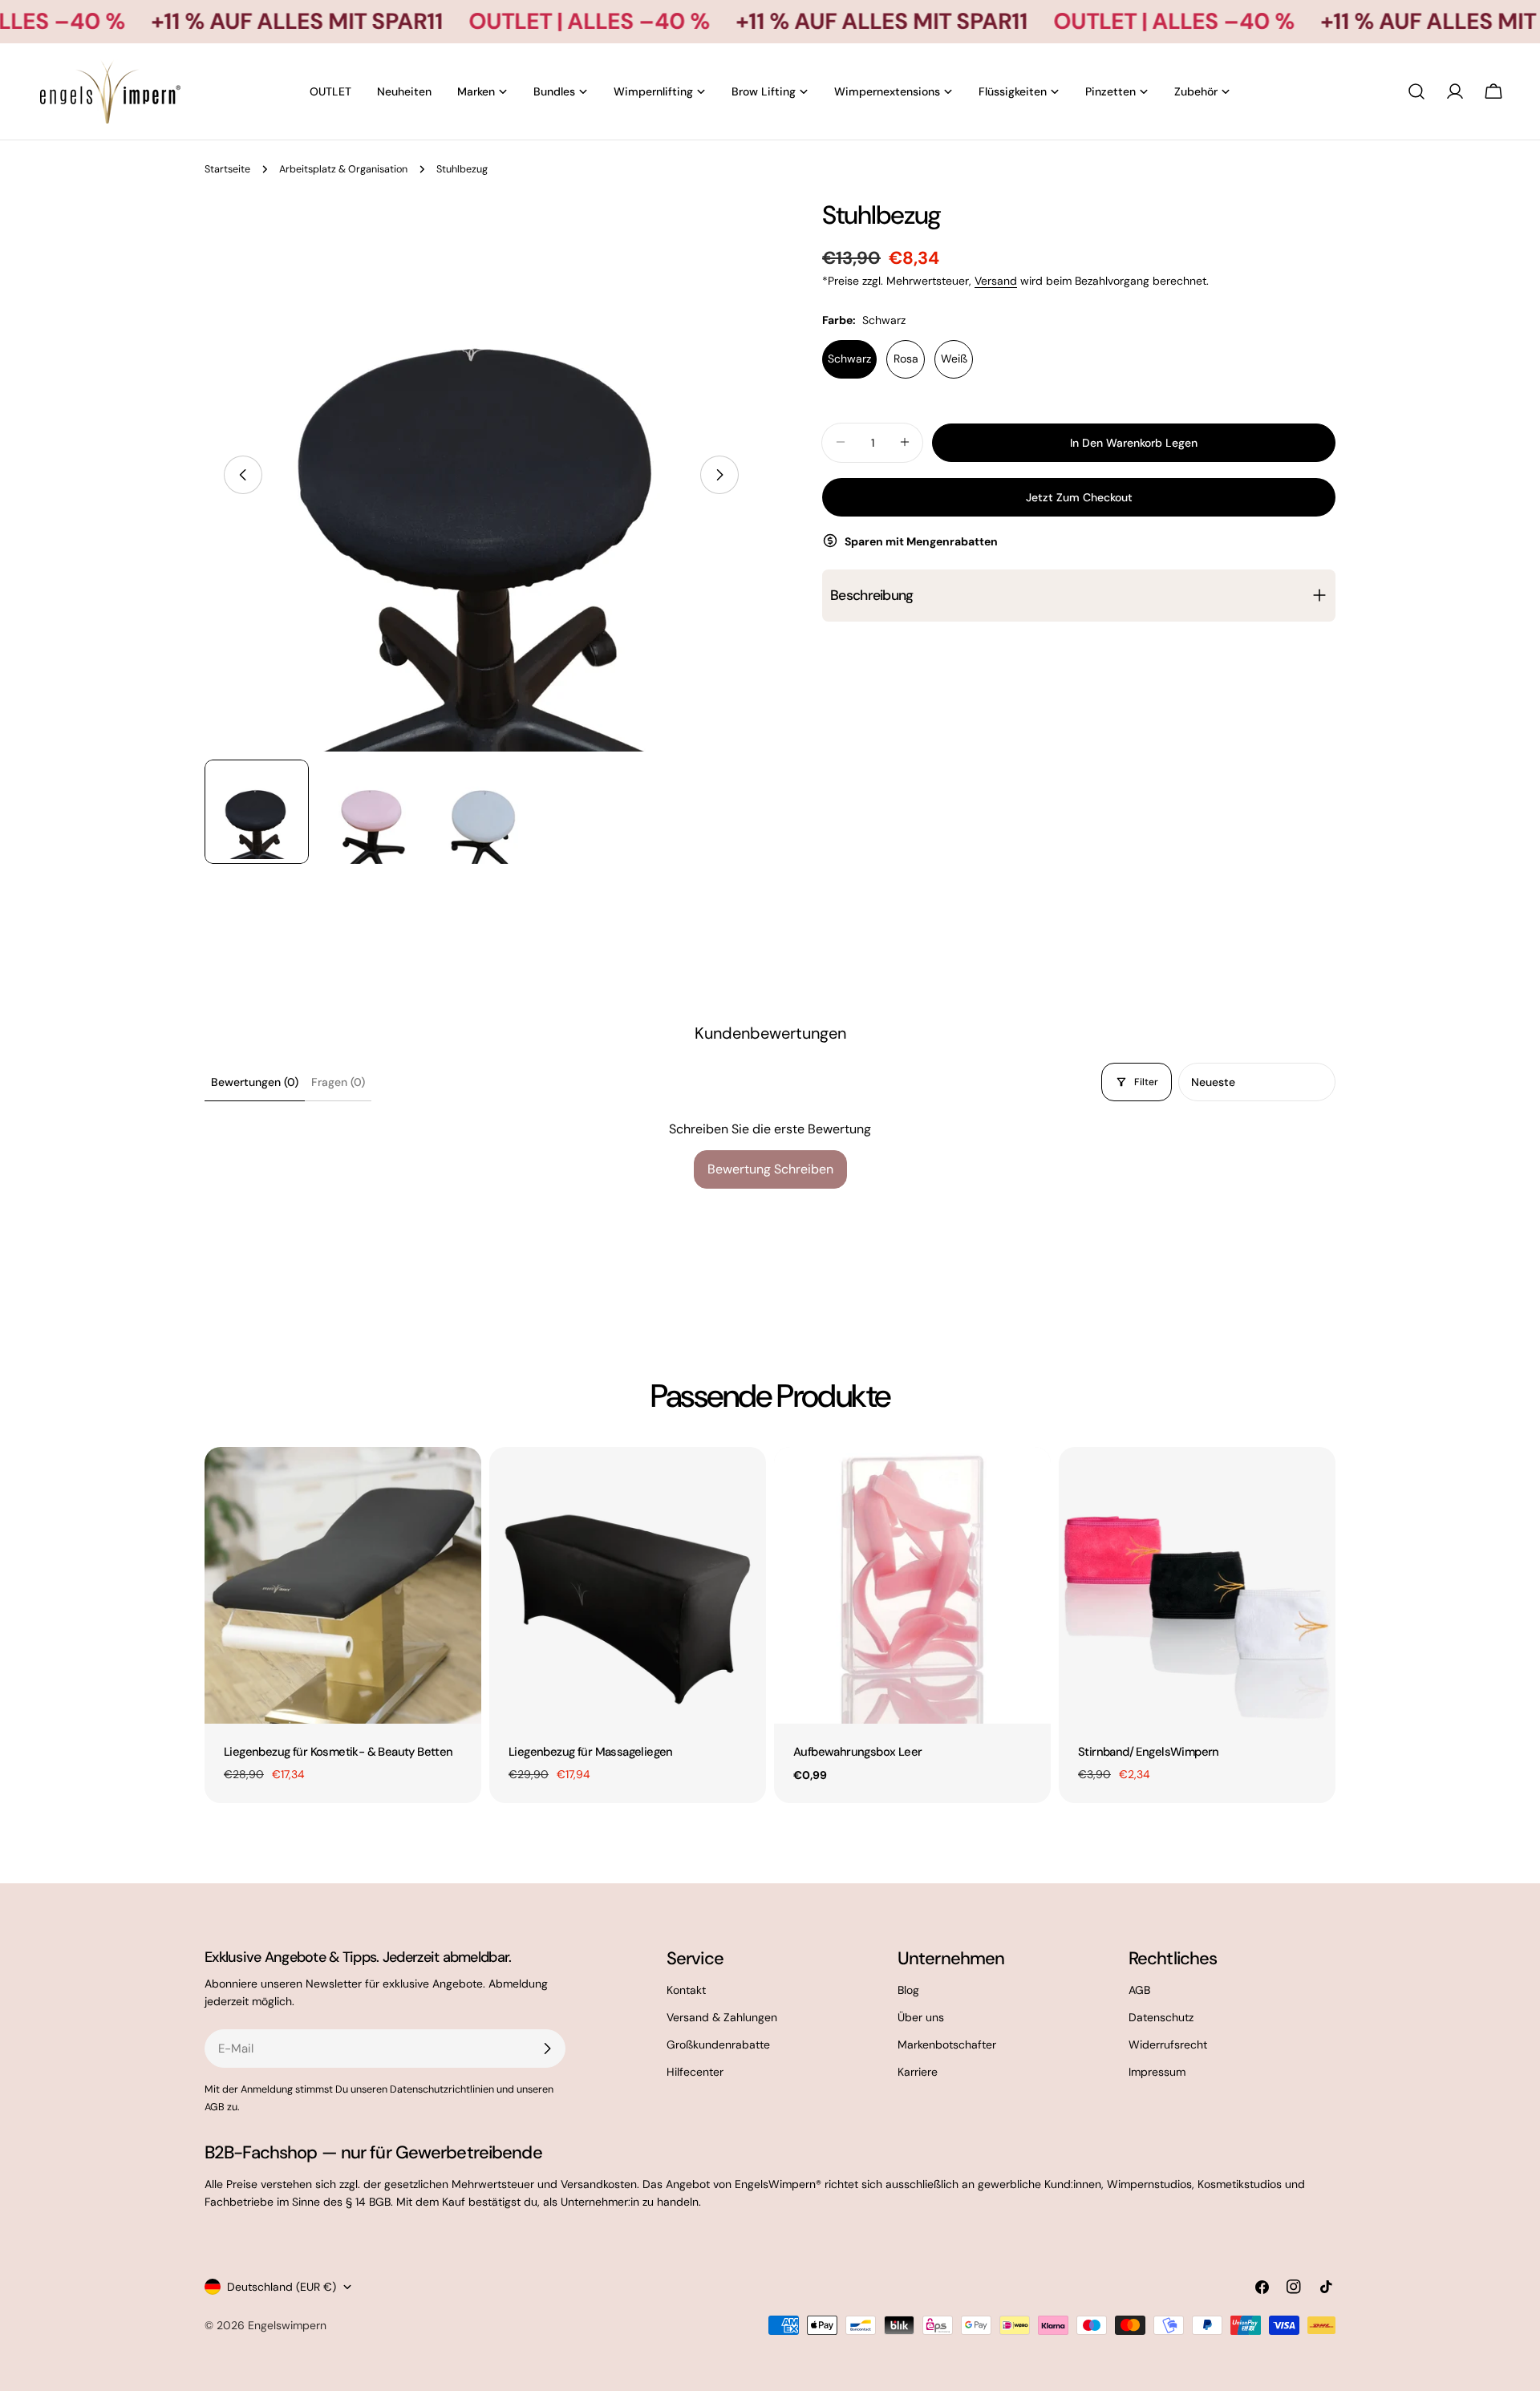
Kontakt (686, 1990)
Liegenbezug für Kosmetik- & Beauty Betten (338, 1752)
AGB (1139, 1990)
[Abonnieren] (547, 2049)
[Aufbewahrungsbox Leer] (912, 1585)
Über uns (921, 2017)
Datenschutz (1161, 2017)
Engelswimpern (287, 2325)
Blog (908, 1990)
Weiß (954, 359)
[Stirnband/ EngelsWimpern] (1197, 1585)
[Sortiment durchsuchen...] (1416, 91)
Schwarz (849, 359)
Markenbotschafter (947, 2045)
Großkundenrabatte (718, 2045)
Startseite (227, 169)
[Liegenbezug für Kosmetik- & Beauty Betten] (343, 1585)
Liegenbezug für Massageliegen (591, 1752)
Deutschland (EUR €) (282, 2287)
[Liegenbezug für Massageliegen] (628, 1585)
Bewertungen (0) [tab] (255, 1082)
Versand (996, 281)
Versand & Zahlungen (722, 2017)
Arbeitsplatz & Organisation (343, 169)
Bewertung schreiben (770, 1169)
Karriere (918, 2072)
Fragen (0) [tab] (338, 1082)
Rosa (906, 359)
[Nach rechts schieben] (719, 475)
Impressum (1157, 2072)
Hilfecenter (695, 2072)
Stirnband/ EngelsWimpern (1149, 1752)
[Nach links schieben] (243, 475)
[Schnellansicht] (458, 1482)
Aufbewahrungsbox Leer (858, 1752)
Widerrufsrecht (1168, 2045)
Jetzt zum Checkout (1079, 496)
